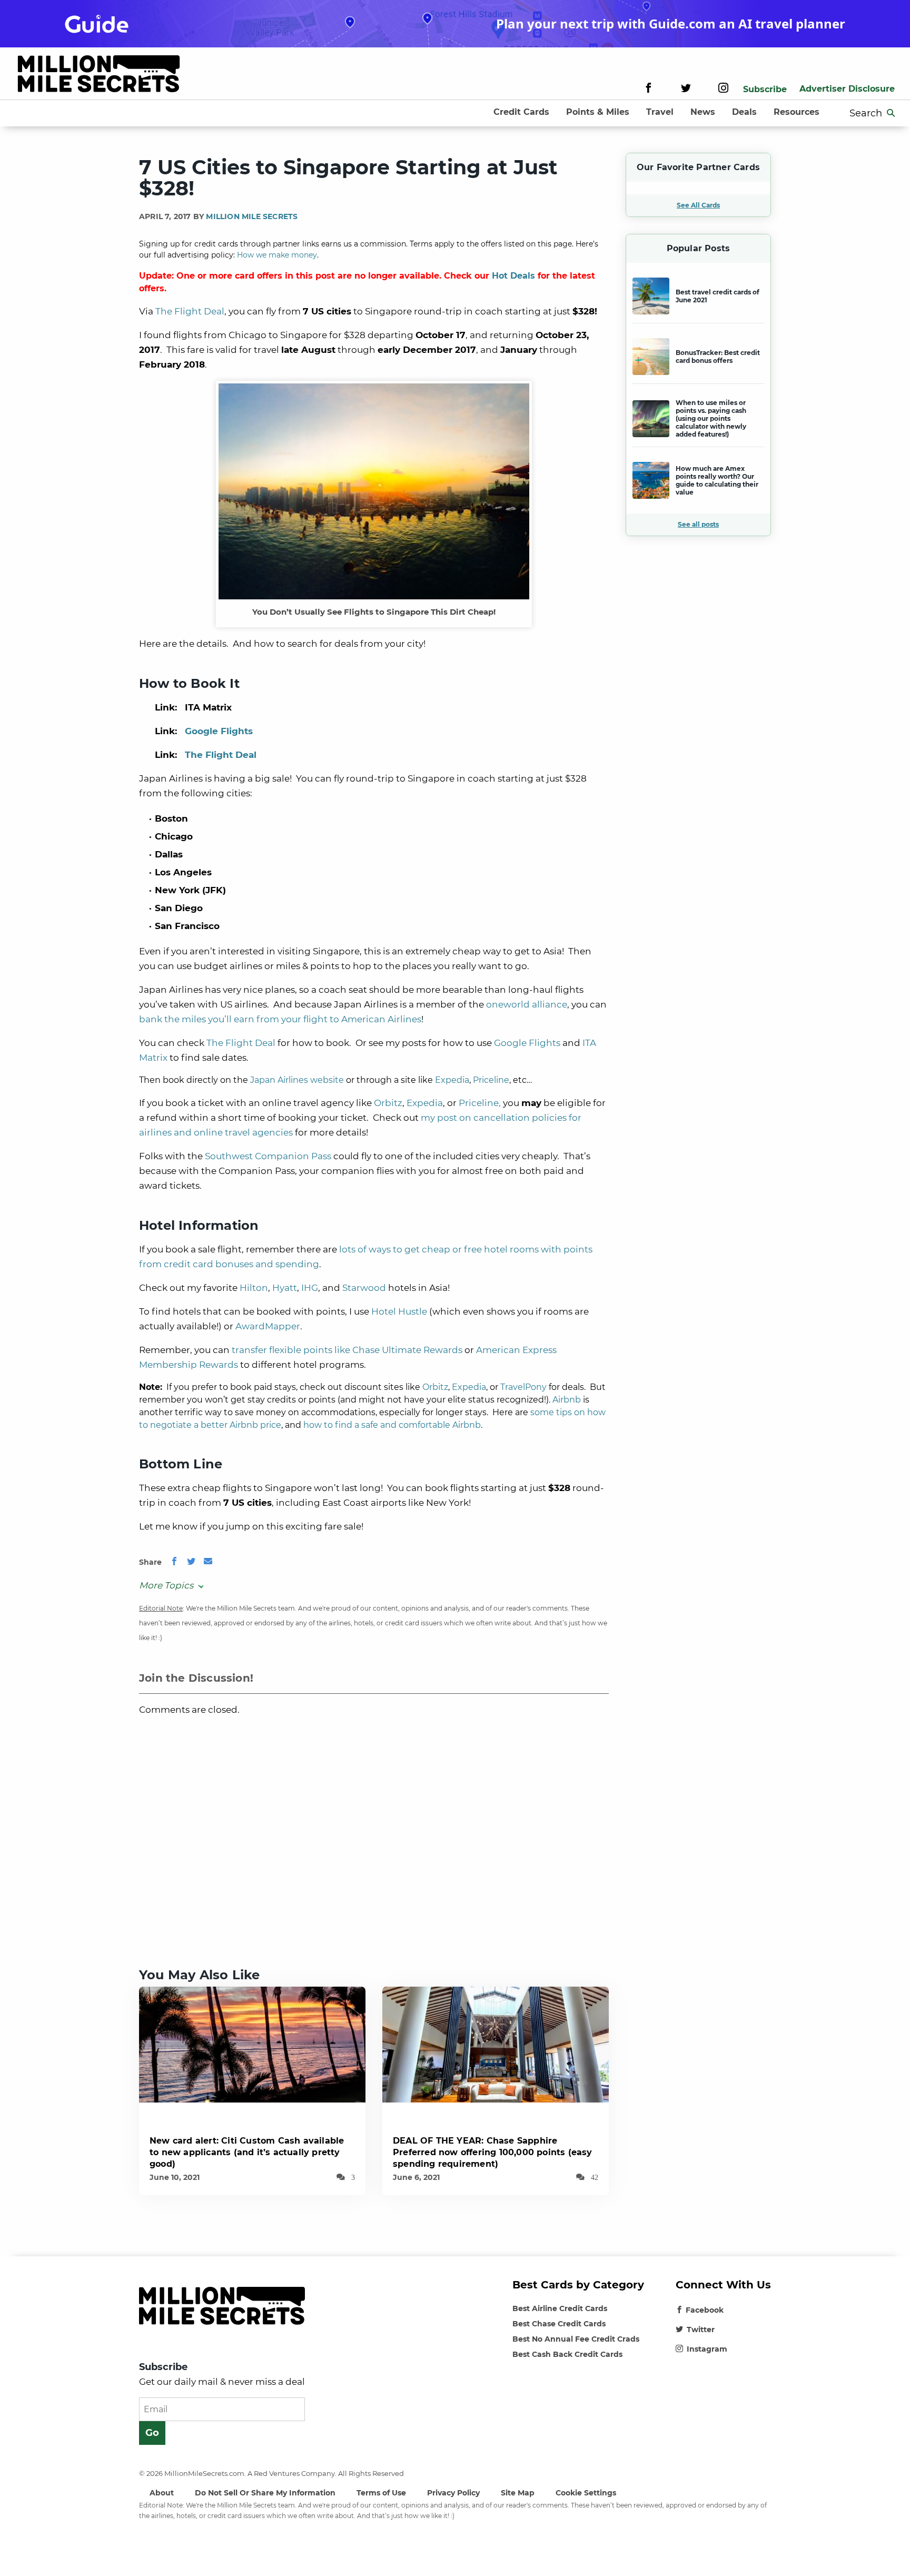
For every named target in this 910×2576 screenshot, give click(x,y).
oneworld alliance (527, 1004)
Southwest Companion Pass (268, 1156)
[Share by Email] (208, 1562)
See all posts (698, 524)
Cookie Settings (586, 2493)
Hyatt (285, 1288)
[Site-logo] (99, 76)
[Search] (891, 113)
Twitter (701, 2330)
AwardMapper (268, 1326)
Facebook (705, 2310)
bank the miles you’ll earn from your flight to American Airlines (280, 1019)
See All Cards (698, 205)
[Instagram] (723, 89)
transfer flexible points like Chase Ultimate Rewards (347, 1350)
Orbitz (388, 1103)
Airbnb (567, 1400)
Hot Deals (513, 276)
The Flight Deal (190, 311)
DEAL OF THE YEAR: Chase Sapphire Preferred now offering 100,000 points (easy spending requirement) (493, 2152)
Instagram (707, 2349)
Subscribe (765, 89)
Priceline (491, 1080)
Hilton (254, 1288)
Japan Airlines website (297, 1080)
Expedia (452, 1080)
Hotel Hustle (399, 1311)
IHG (310, 1288)
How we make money (277, 255)
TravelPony (523, 1387)
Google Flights (219, 731)
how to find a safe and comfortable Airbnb (392, 1425)
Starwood (364, 1288)
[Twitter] (686, 89)
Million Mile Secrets (252, 216)
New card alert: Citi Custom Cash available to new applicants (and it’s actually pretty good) (247, 2152)
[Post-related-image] (252, 2044)
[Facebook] (649, 89)
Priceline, (480, 1103)
